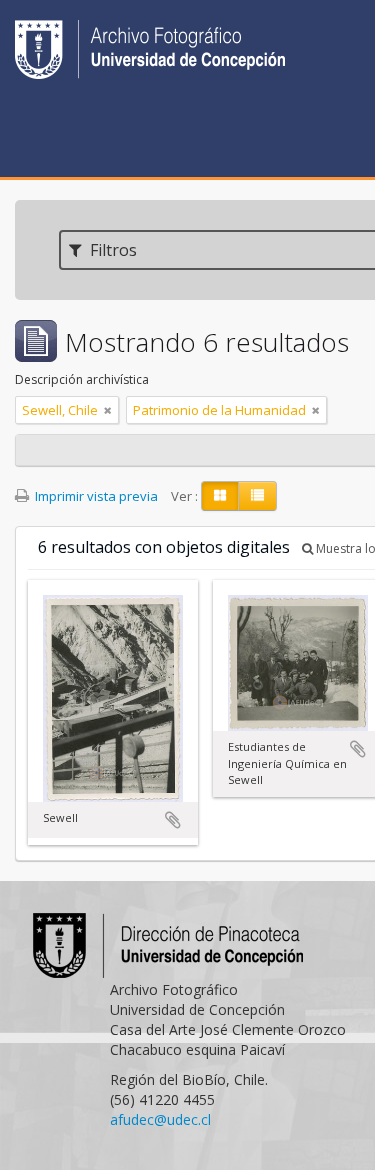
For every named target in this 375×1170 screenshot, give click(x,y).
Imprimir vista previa (95, 496)
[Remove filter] (108, 410)
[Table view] (257, 496)
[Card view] (220, 496)
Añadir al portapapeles (173, 820)
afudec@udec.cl (160, 1119)
